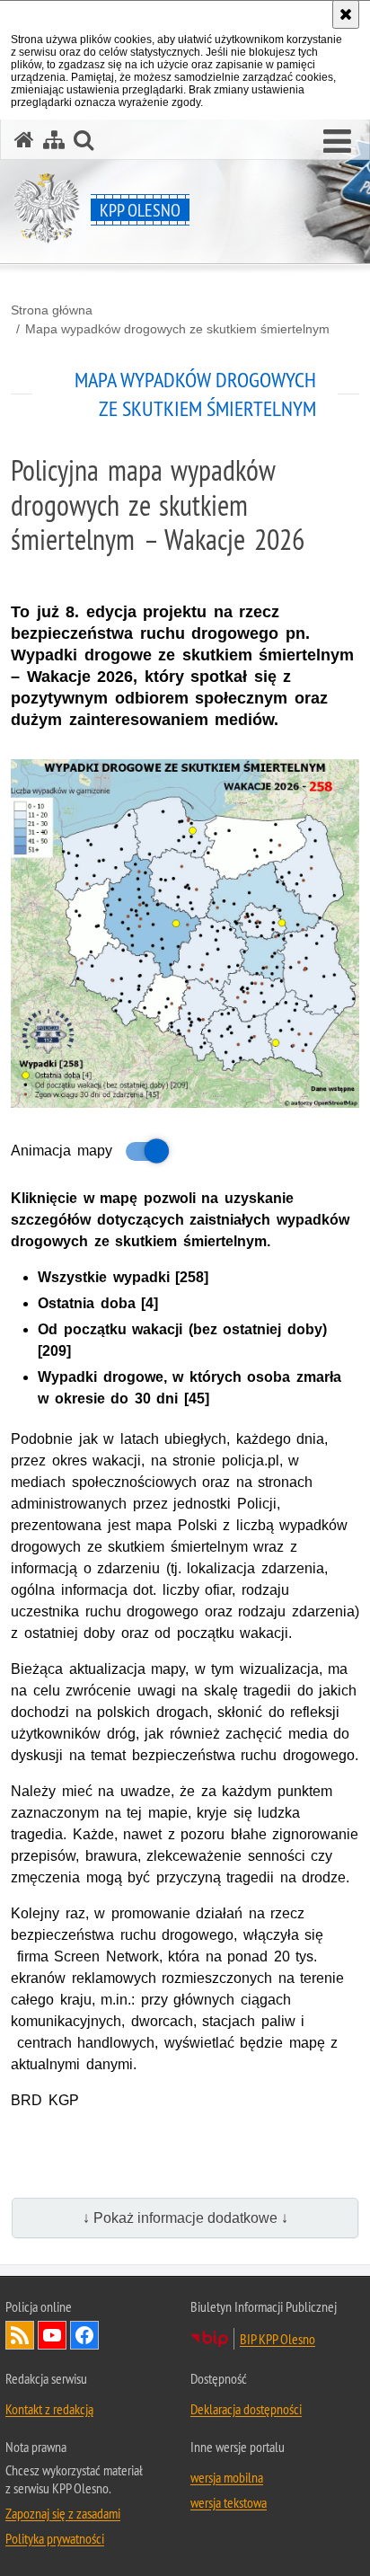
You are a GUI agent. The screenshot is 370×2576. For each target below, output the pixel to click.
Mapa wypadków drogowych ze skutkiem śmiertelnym (177, 329)
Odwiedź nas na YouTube (52, 2335)
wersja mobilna (227, 2477)
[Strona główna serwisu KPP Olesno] (24, 140)
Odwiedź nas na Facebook (84, 2335)
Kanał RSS (20, 2335)
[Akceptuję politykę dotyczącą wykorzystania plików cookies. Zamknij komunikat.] (346, 14)
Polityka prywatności (55, 2538)
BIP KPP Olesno (277, 2339)
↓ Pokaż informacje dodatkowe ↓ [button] (185, 2218)
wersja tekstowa (229, 2502)
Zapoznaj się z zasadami (63, 2513)
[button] (337, 142)
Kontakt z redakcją (49, 2409)
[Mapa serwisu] (54, 140)
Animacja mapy (62, 1151)
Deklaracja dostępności (246, 2409)
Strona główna (52, 310)
